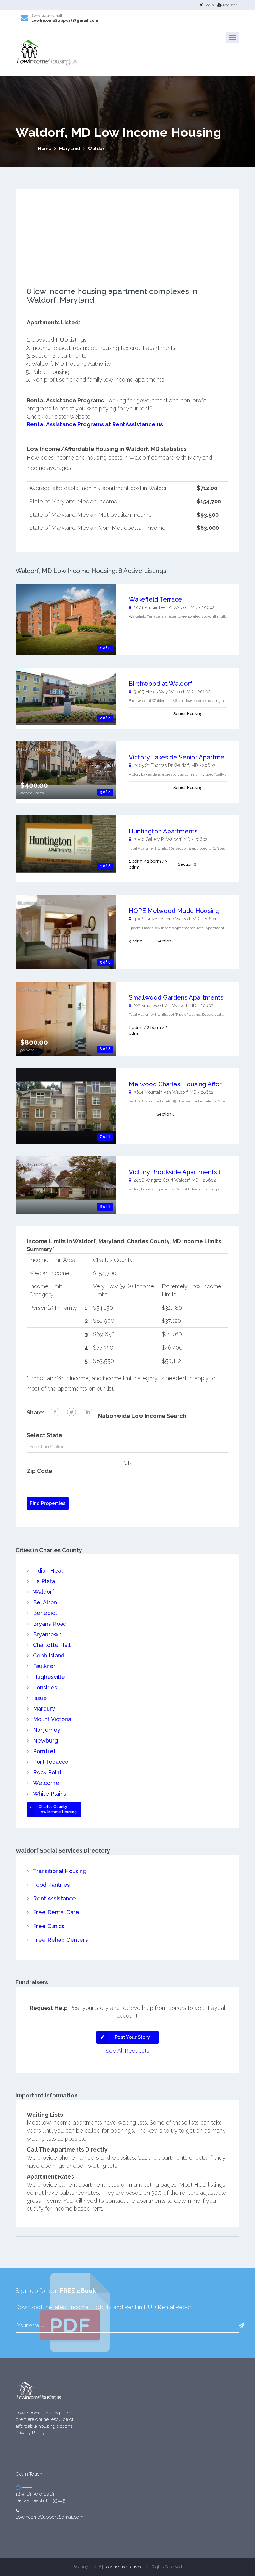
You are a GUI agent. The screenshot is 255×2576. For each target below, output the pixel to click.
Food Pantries (51, 1885)
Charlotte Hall (52, 1645)
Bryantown (47, 1634)
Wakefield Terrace (155, 599)
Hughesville (49, 1677)
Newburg (46, 1741)
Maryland (70, 149)
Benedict (45, 1613)
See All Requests (127, 2051)
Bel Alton (45, 1602)
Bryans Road (50, 1624)
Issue (40, 1698)
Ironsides (45, 1687)
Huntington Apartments (163, 831)
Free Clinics (49, 1926)
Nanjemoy (47, 1730)
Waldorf (97, 149)
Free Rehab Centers (60, 1940)
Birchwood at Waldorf (161, 684)
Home (45, 149)
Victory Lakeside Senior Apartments (181, 757)
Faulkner (44, 1666)
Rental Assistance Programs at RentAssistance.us (95, 424)
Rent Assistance (54, 1898)
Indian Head (49, 1571)
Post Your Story (132, 2037)
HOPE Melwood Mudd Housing (174, 911)
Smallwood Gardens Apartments (176, 997)
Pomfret (44, 1751)
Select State (44, 1435)
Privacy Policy (30, 2433)
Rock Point (47, 1772)
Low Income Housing (123, 2567)
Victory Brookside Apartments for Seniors (190, 1172)
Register (230, 5)
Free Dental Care (56, 1912)
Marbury (44, 1709)
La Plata (44, 1581)
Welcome (46, 1783)
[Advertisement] (127, 244)
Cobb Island (49, 1655)
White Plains (50, 1794)
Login (209, 5)
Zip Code (39, 1471)
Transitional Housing (60, 1871)
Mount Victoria (52, 1719)
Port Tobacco (51, 1762)
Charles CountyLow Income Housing (58, 1809)
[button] (233, 38)
